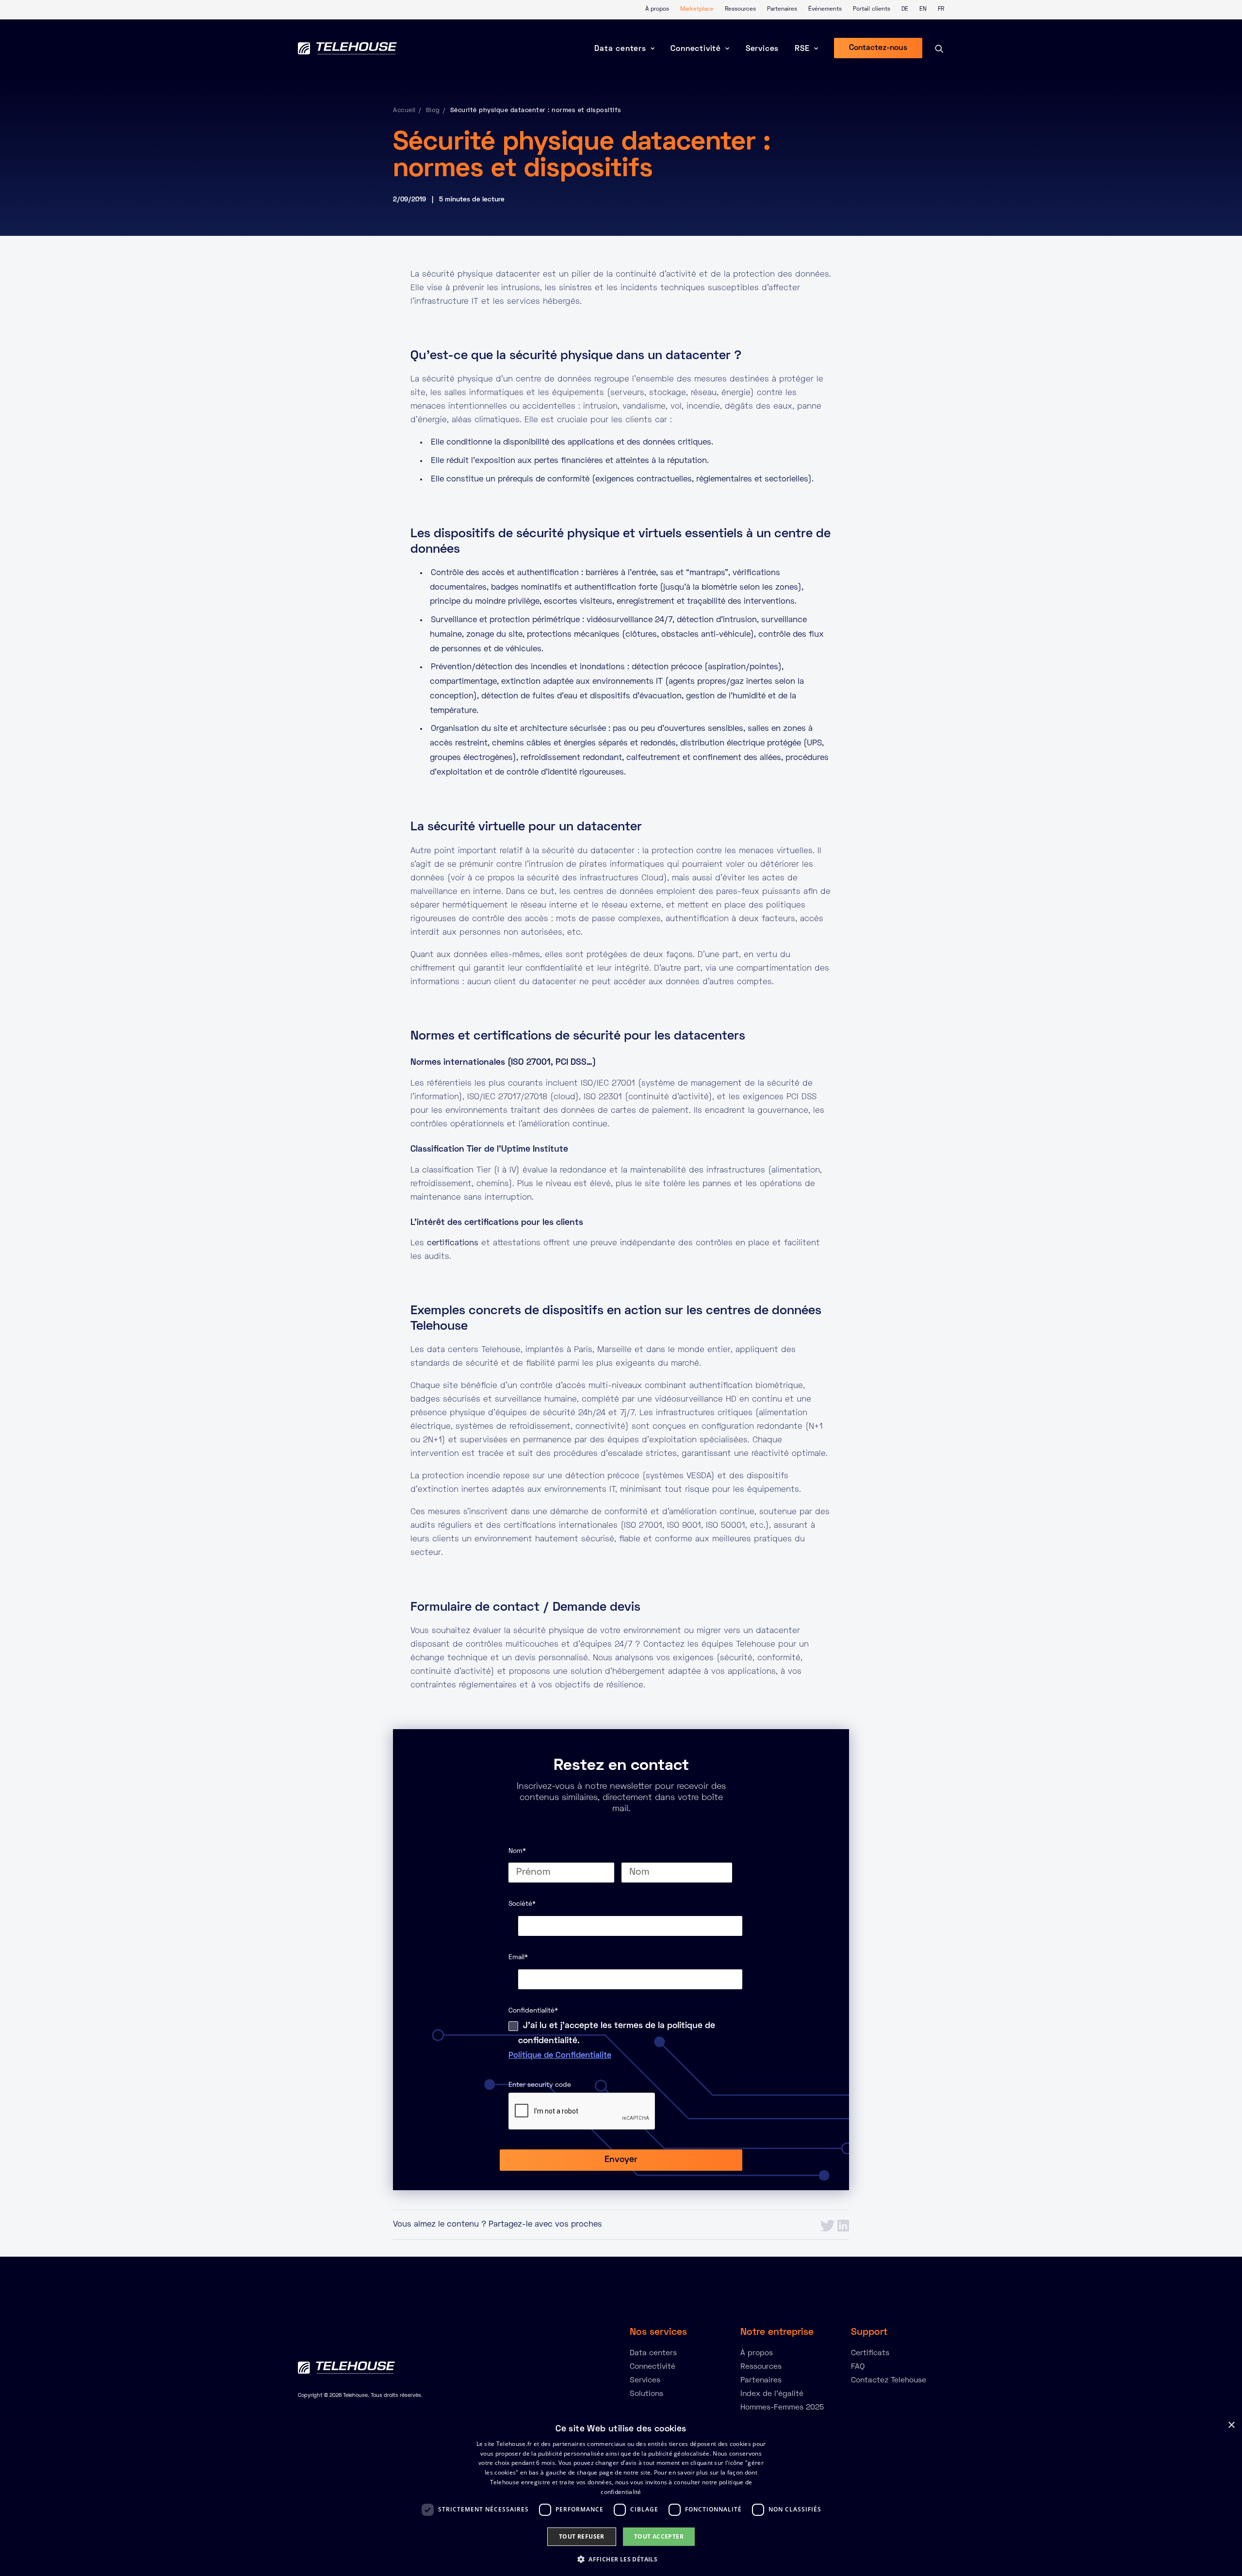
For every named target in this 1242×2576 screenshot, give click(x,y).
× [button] (1231, 2425)
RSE (802, 49)
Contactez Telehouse (889, 2380)
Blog (433, 111)
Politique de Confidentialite (560, 2056)
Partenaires (782, 9)
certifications (453, 1243)
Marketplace (697, 9)
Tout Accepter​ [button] (659, 2536)
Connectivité (696, 49)
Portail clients (872, 9)
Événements (825, 9)
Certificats (870, 2353)
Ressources (740, 9)
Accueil (404, 111)
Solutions (646, 2394)
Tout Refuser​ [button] (582, 2536)
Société (522, 1904)
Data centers (620, 49)
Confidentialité (533, 2011)
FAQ (858, 2367)
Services (762, 49)
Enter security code (540, 2085)
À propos (657, 9)
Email (518, 1957)
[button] (621, 2559)
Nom (517, 1851)
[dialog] (621, 2495)
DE (905, 9)
